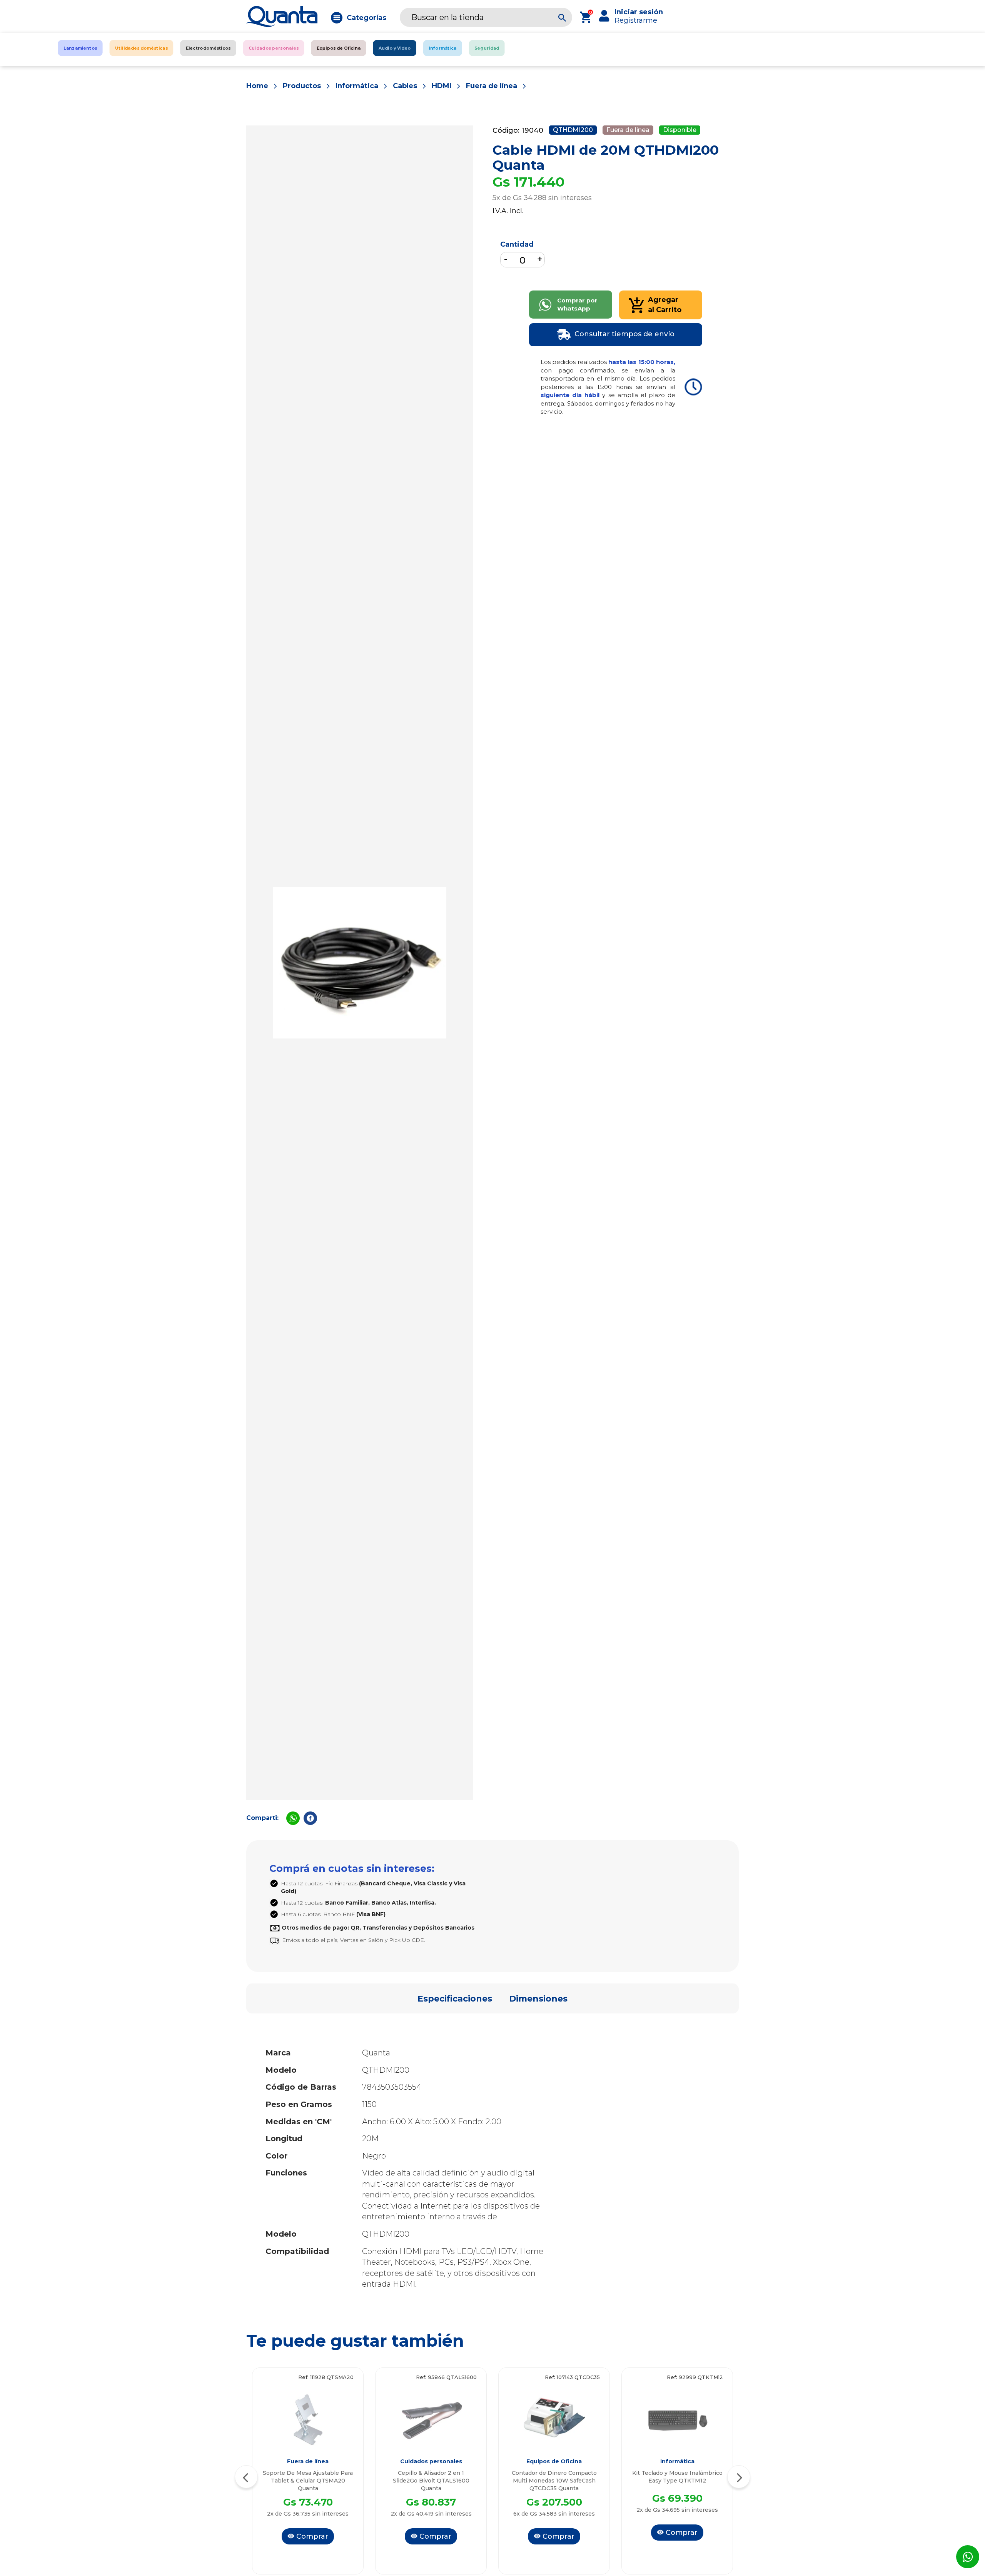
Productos (302, 86)
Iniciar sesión (639, 12)
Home (257, 86)
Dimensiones (538, 1999)
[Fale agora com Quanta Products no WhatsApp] (968, 2557)
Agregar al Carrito (665, 305)
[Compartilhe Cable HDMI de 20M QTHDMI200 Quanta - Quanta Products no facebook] (310, 1818)
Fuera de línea (492, 86)
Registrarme (636, 20)
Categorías (366, 18)
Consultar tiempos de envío (624, 334)
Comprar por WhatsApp (577, 304)
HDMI (442, 86)
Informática (357, 86)
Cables (405, 86)
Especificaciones (455, 1999)
